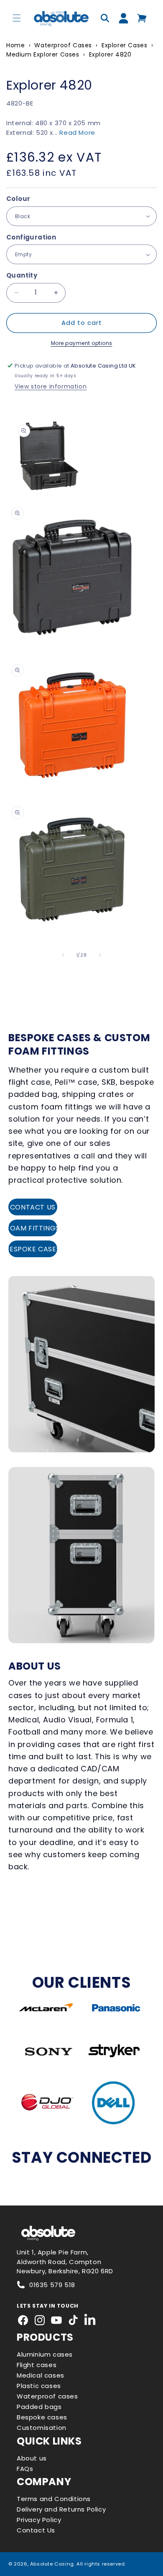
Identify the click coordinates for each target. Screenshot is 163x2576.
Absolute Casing (52, 2564)
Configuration (31, 237)
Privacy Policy (39, 2520)
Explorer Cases (124, 45)
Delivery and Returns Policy (61, 2509)
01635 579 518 (52, 2285)
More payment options (82, 343)
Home (15, 45)
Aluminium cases (45, 2354)
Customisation (42, 2428)
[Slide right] (100, 955)
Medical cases (41, 2375)
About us (32, 2458)
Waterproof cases (47, 2396)
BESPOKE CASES (33, 1249)
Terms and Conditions (54, 2499)
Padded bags (39, 2407)
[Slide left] (63, 955)
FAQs (25, 2469)
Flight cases (37, 2365)
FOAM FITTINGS (33, 1228)
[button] (17, 18)
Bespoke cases (42, 2417)
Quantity (22, 275)
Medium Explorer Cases (43, 54)
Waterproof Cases (63, 45)
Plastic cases (39, 2386)
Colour (18, 199)
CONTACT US (33, 1207)
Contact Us (36, 2530)
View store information (51, 386)
